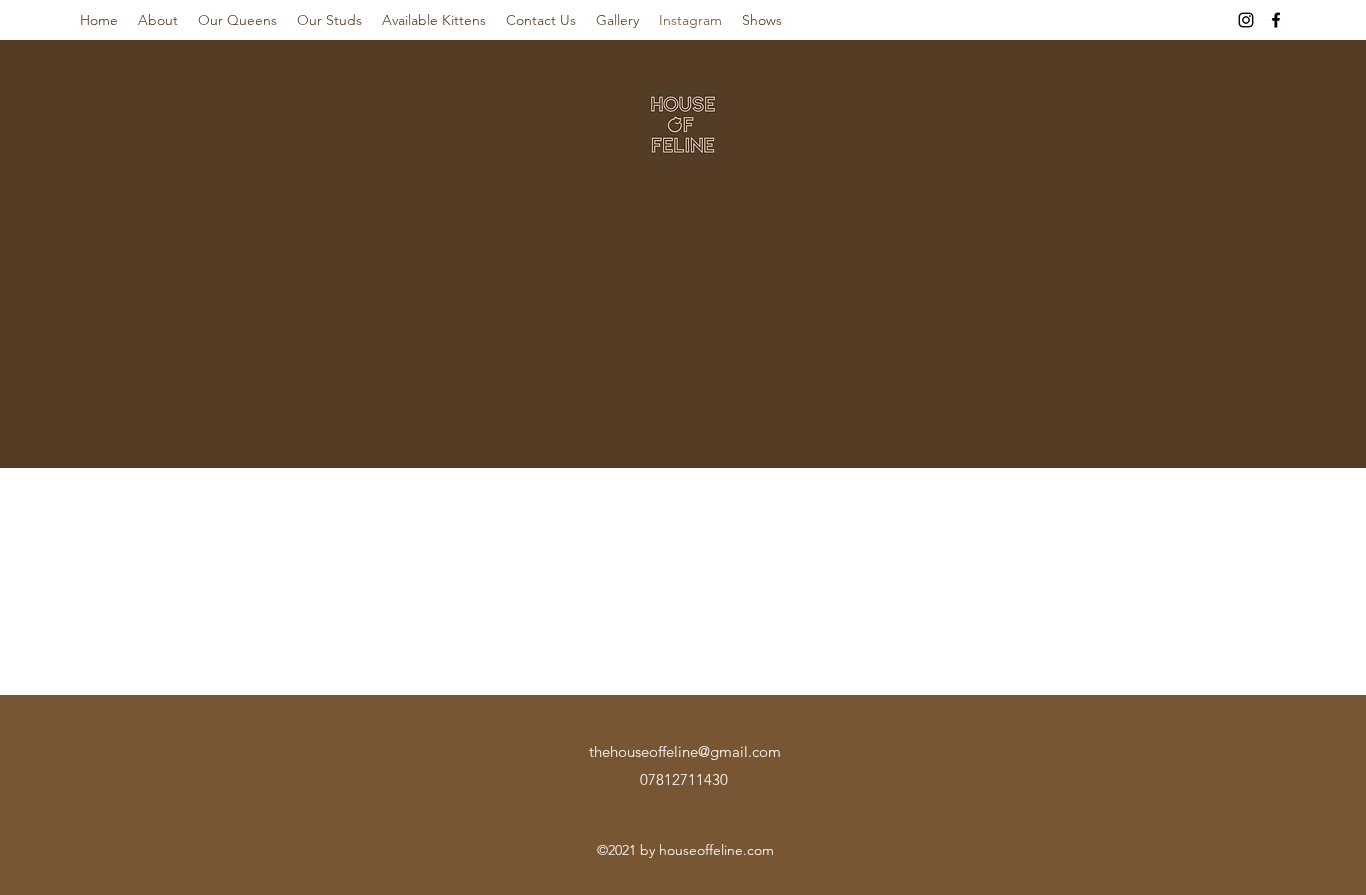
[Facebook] (1276, 20)
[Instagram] (1246, 20)
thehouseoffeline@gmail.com (685, 751)
